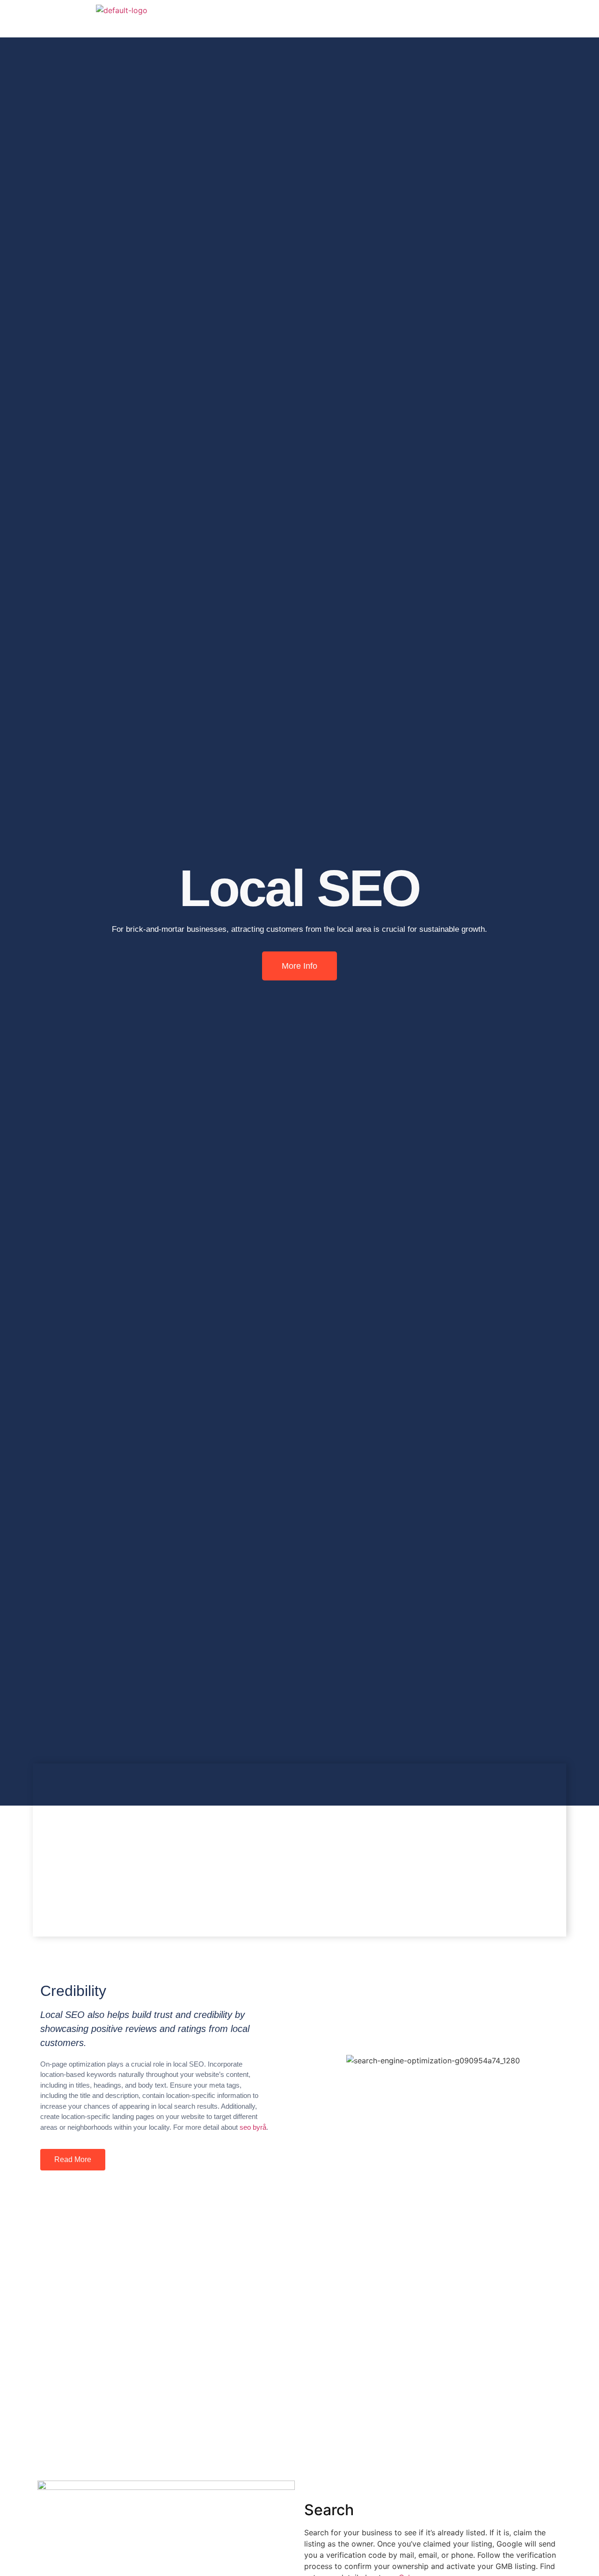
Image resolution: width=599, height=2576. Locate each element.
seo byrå (253, 2127)
